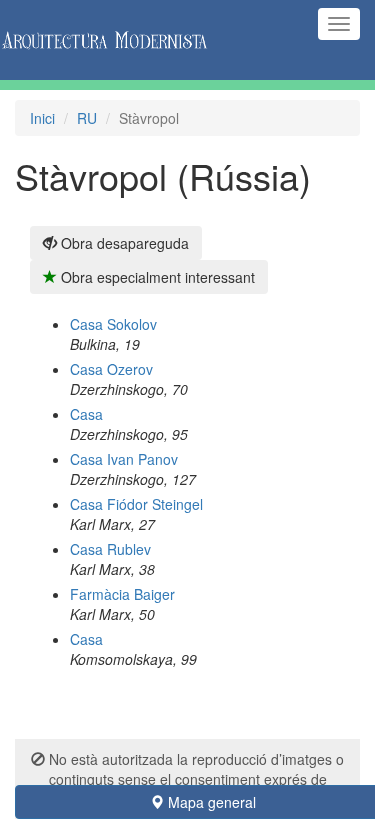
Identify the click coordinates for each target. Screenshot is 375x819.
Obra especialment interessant (156, 277)
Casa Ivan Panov (124, 459)
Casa (86, 414)
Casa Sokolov (113, 324)
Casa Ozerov (111, 369)
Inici (42, 118)
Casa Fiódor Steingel (136, 504)
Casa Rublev (110, 549)
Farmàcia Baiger (122, 594)
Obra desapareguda (123, 243)
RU (87, 118)
